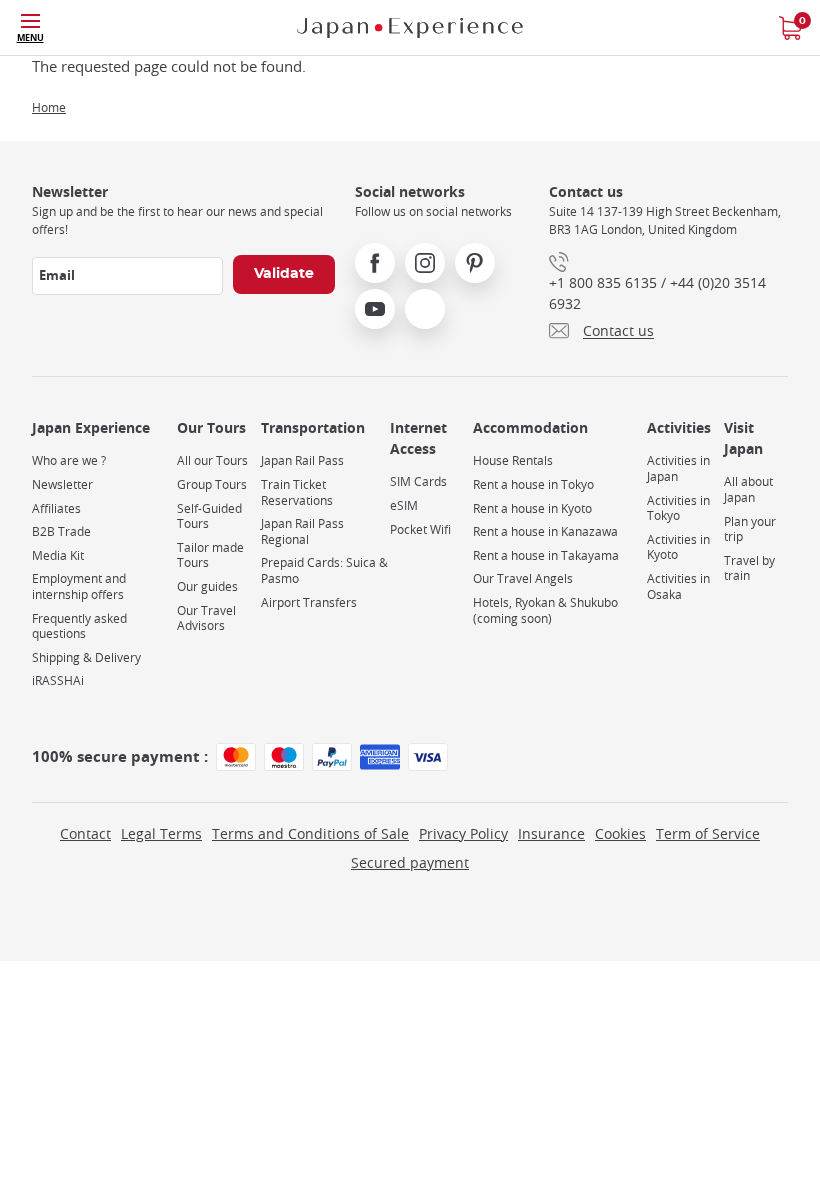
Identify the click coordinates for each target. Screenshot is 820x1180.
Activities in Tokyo (678, 508)
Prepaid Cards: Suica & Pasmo (324, 570)
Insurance (551, 833)
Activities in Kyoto (678, 547)
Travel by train (749, 568)
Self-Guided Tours (209, 516)
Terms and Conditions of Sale (310, 833)
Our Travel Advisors (206, 618)
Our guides (207, 586)
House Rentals (513, 460)
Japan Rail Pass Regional (302, 531)
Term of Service (708, 833)
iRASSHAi (58, 680)
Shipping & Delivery (86, 657)
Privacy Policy (463, 833)
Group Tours (212, 484)
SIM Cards (418, 481)
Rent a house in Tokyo (533, 484)
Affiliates (56, 508)
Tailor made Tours (210, 555)
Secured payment (410, 862)
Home (49, 107)
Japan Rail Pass (302, 460)
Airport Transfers (309, 602)
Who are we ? (69, 460)
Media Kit (58, 555)
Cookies (620, 833)
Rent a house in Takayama (546, 555)
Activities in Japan (678, 468)
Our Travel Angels (523, 578)
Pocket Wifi (420, 529)
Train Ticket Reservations (297, 492)
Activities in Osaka (678, 586)
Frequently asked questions (79, 626)
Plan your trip (750, 529)
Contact (85, 833)
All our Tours (212, 460)
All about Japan (748, 489)
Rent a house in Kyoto (532, 508)
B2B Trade (61, 531)
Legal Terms (161, 833)
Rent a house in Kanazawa (545, 531)
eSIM (404, 505)
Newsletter (62, 484)
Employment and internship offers (79, 586)
